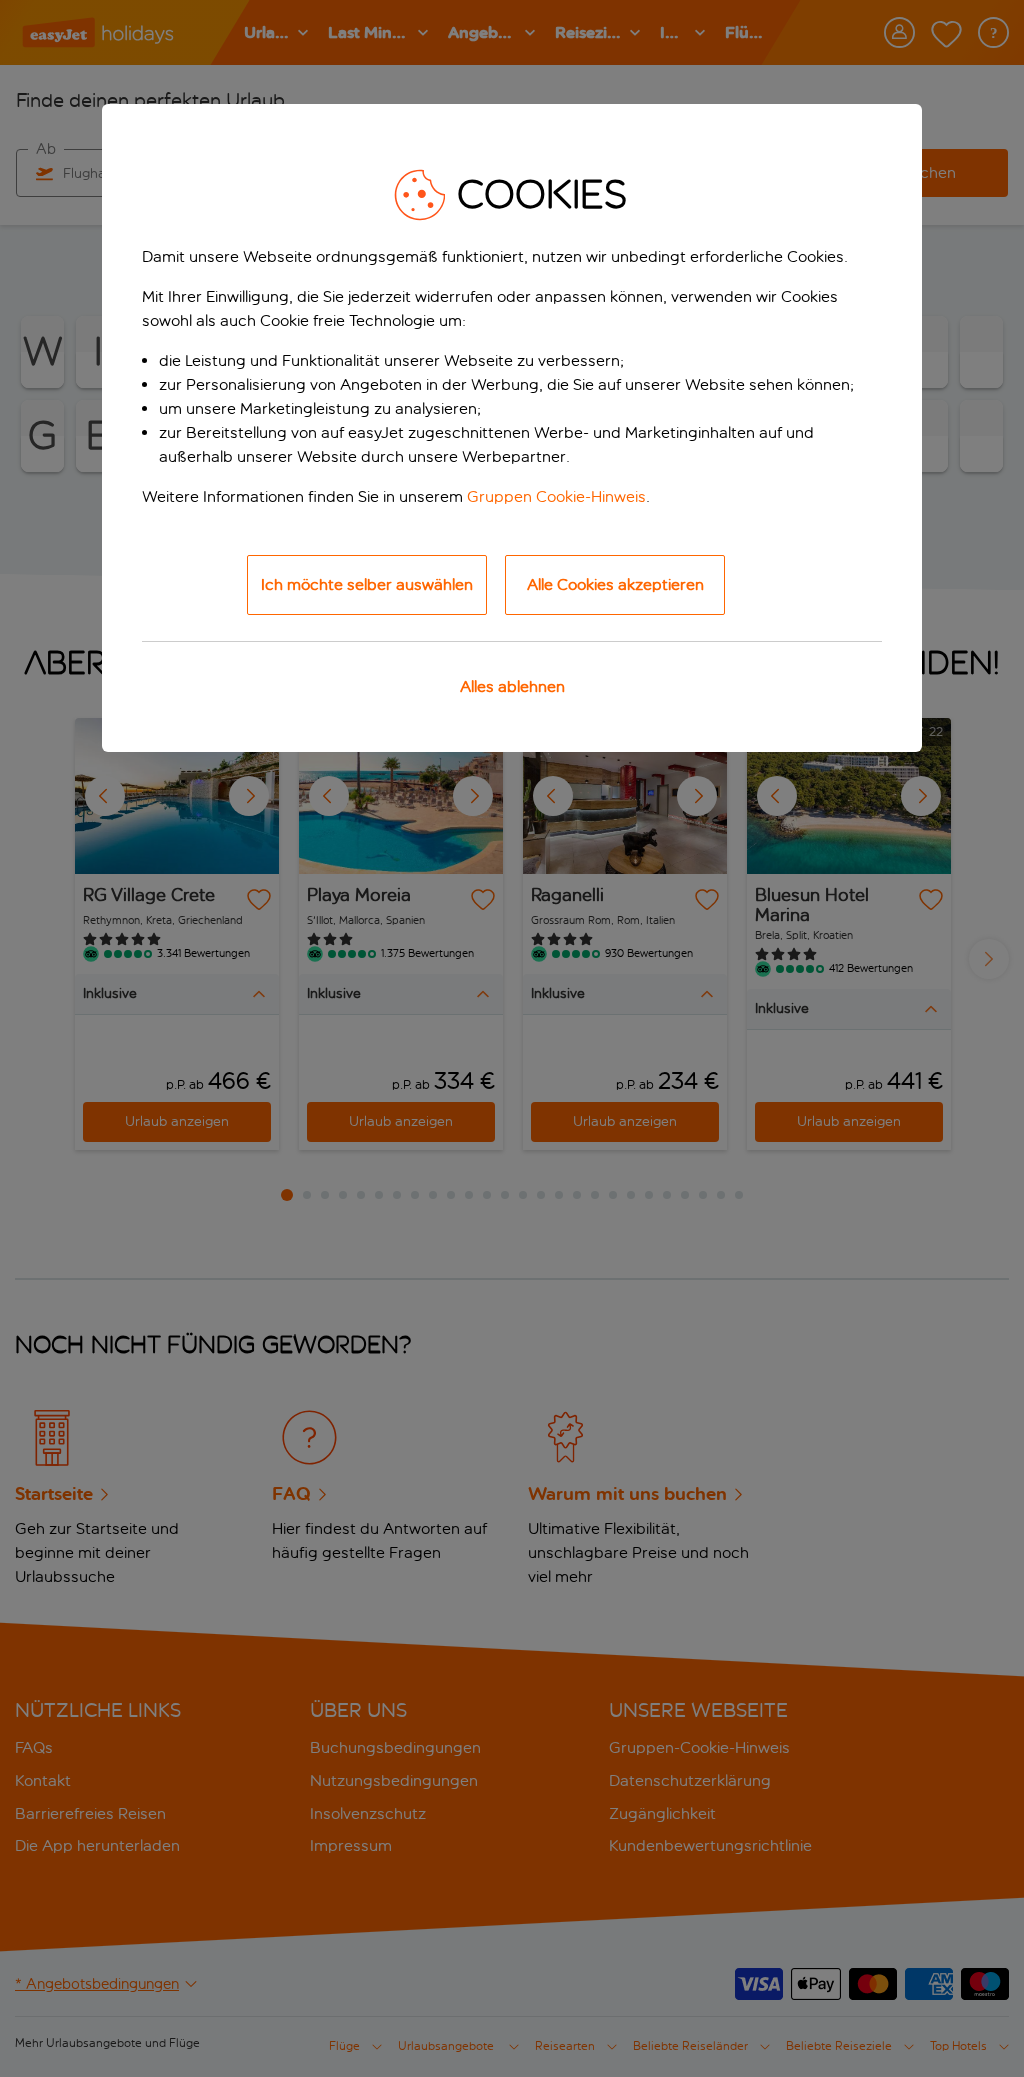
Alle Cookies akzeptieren (615, 584)
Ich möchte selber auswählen (367, 584)
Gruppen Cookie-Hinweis (556, 496)
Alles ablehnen (512, 686)
